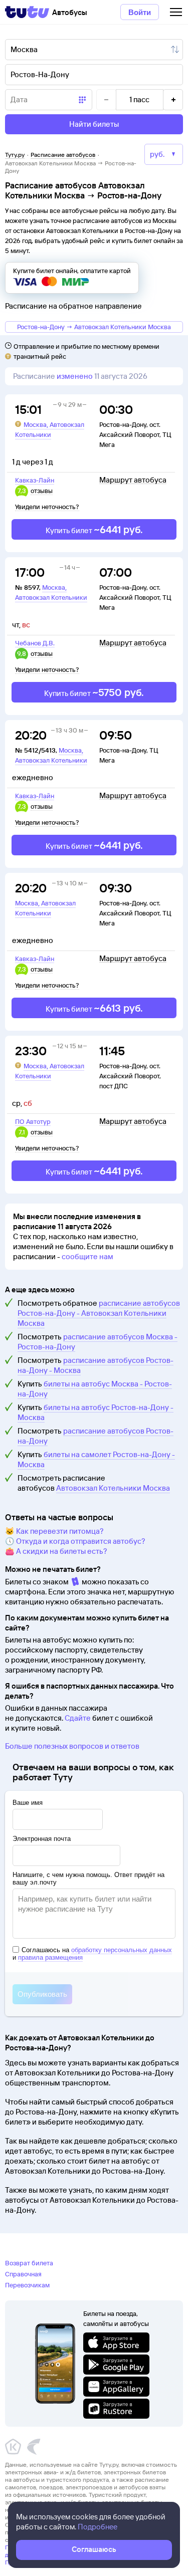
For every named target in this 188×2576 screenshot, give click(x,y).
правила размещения (50, 1957)
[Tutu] (27, 12)
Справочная (23, 2274)
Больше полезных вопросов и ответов (72, 1746)
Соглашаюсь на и (92, 1954)
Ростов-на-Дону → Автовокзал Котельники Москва (94, 327)
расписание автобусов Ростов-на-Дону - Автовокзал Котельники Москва (99, 1313)
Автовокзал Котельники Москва (113, 1488)
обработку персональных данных (122, 1950)
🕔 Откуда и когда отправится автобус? (75, 1541)
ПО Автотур (33, 1121)
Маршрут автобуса (133, 480)
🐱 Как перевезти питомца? (54, 1531)
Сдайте (78, 1718)
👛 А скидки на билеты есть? (56, 1551)
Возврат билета (29, 2263)
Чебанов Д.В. (35, 643)
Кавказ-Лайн (35, 480)
